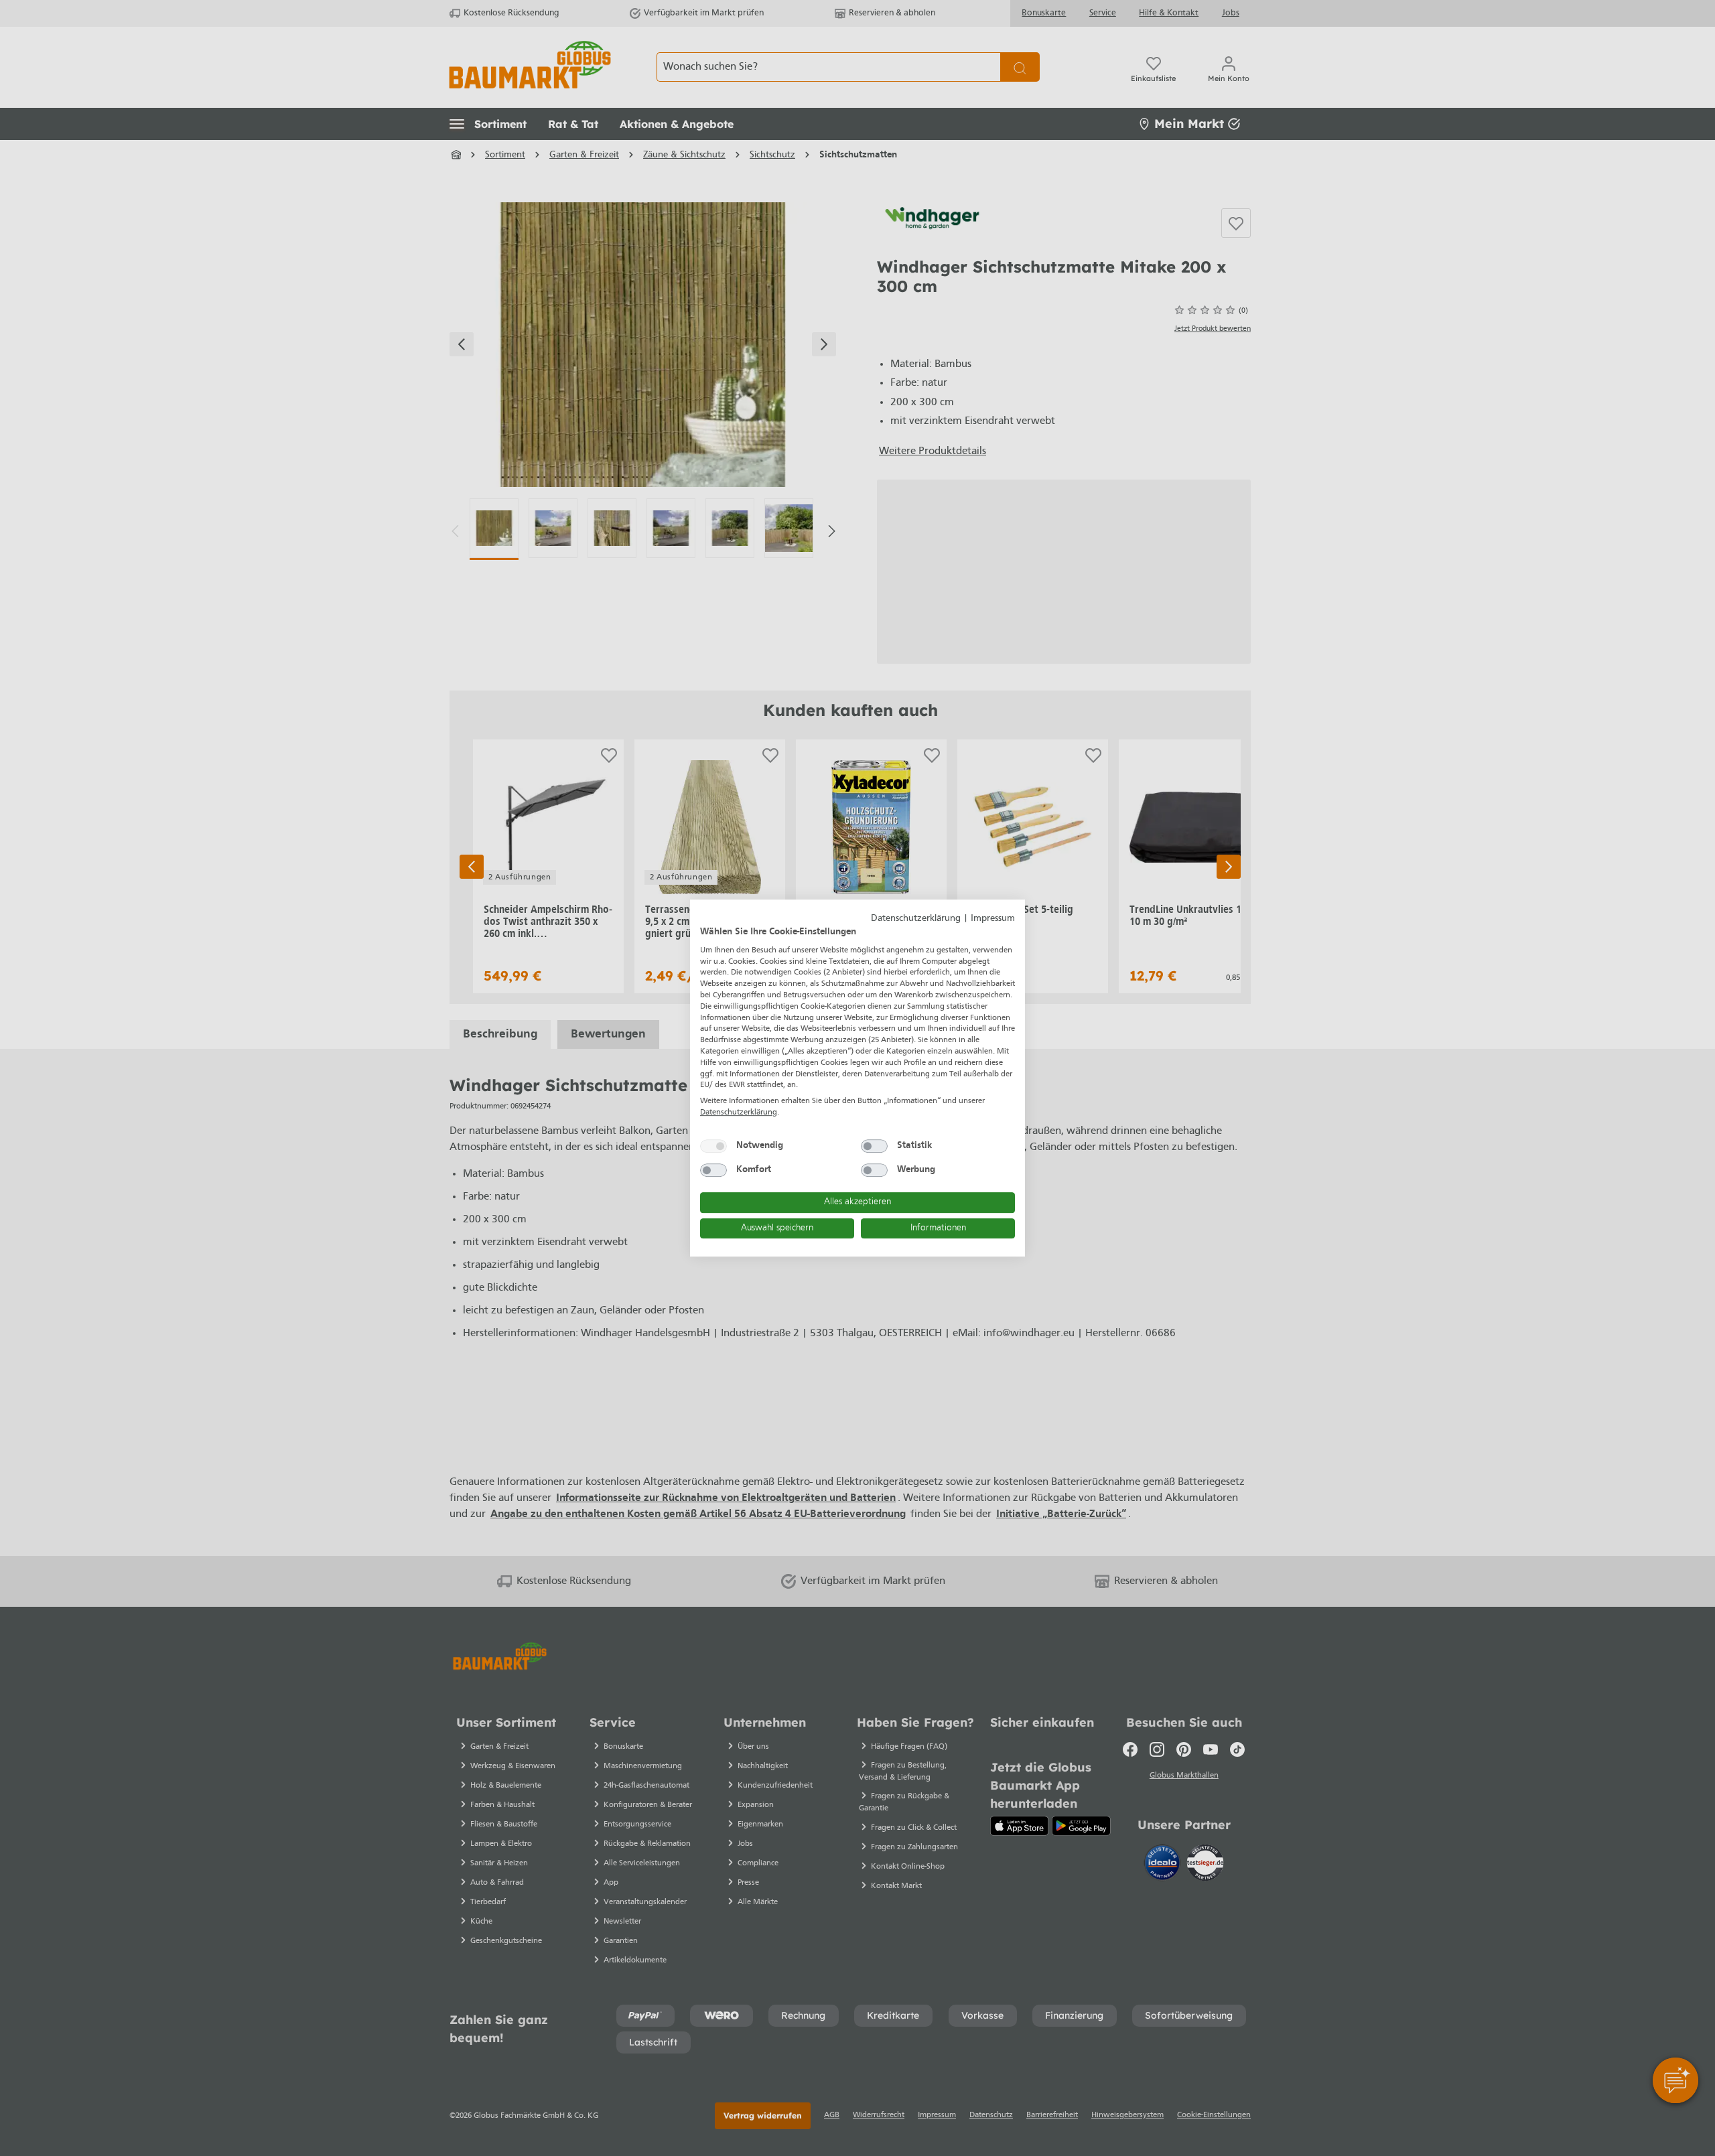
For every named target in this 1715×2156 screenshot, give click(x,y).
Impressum (993, 919)
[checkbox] (713, 1146)
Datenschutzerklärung (916, 919)
